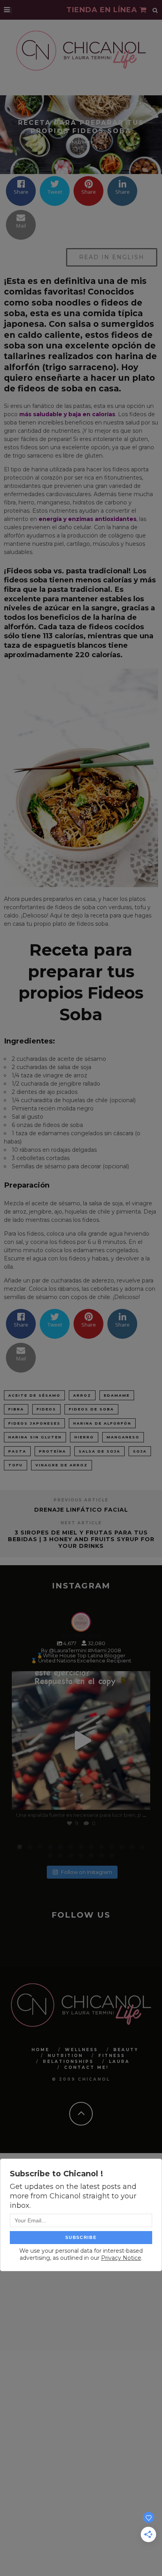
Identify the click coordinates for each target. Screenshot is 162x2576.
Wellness (81, 2049)
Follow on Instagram (87, 1872)
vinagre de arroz (62, 1465)
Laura (119, 2061)
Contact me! (86, 2067)
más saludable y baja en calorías (67, 414)
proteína (52, 1451)
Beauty (126, 2049)
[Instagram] (140, 1800)
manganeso (123, 1437)
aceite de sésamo (34, 1395)
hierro (84, 1437)
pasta (17, 1451)
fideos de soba (91, 1409)
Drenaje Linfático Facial (81, 1510)
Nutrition (65, 2055)
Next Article (81, 1523)
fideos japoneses (34, 1423)
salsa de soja (99, 1451)
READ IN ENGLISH (112, 257)
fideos (46, 1409)
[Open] (81, 1740)
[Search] (155, 10)
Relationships (68, 2061)
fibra (16, 1409)
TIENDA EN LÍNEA (103, 10)
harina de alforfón (102, 1423)
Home (40, 2049)
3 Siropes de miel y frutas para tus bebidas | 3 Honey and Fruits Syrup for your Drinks (81, 1539)
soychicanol (80, 1679)
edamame (117, 1395)
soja (140, 1451)
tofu (16, 1465)
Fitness (112, 2055)
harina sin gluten (35, 1437)
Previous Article (81, 1500)
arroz (82, 1395)
